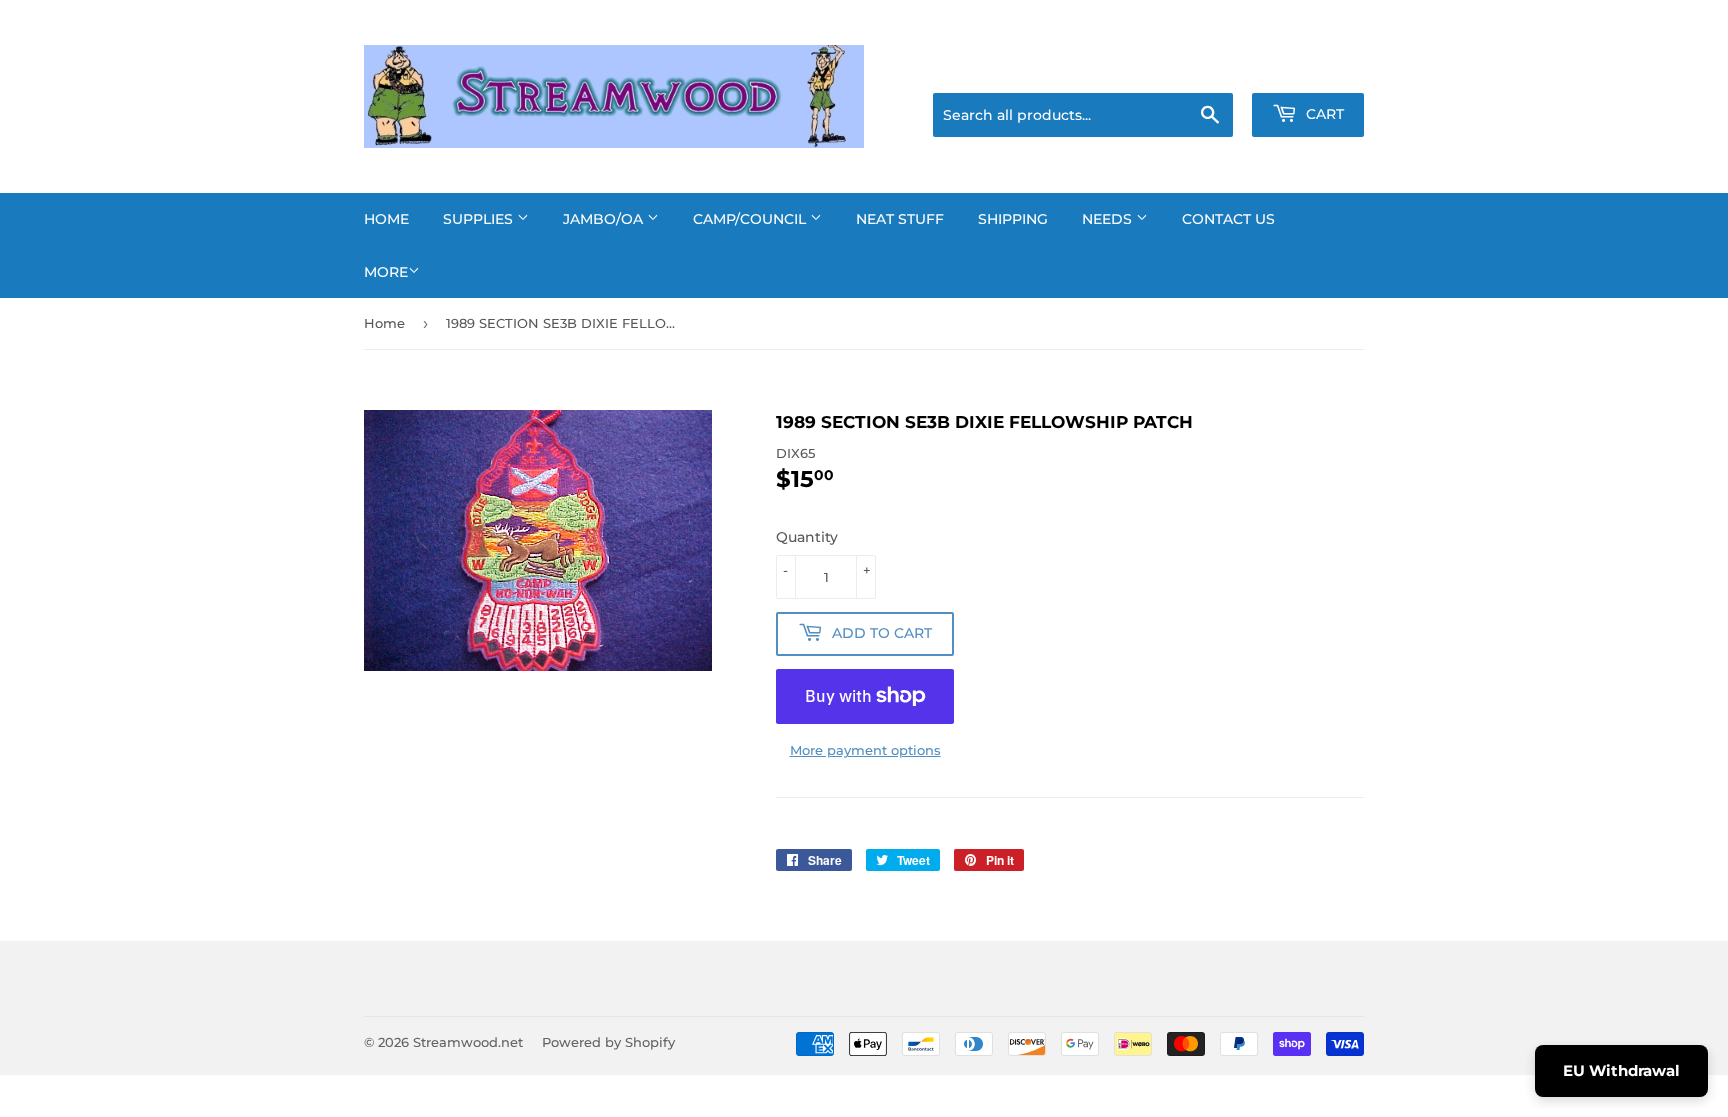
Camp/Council (751, 219)
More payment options (865, 750)
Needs (1109, 219)
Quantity (807, 537)
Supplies (480, 219)
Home (386, 219)
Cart (1323, 114)
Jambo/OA (605, 219)
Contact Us (1228, 219)
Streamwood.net (468, 1042)
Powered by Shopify (608, 1042)
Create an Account (1309, 68)
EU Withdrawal (1621, 1070)
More (386, 272)
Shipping (1013, 219)
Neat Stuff (900, 219)
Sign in (1206, 68)
